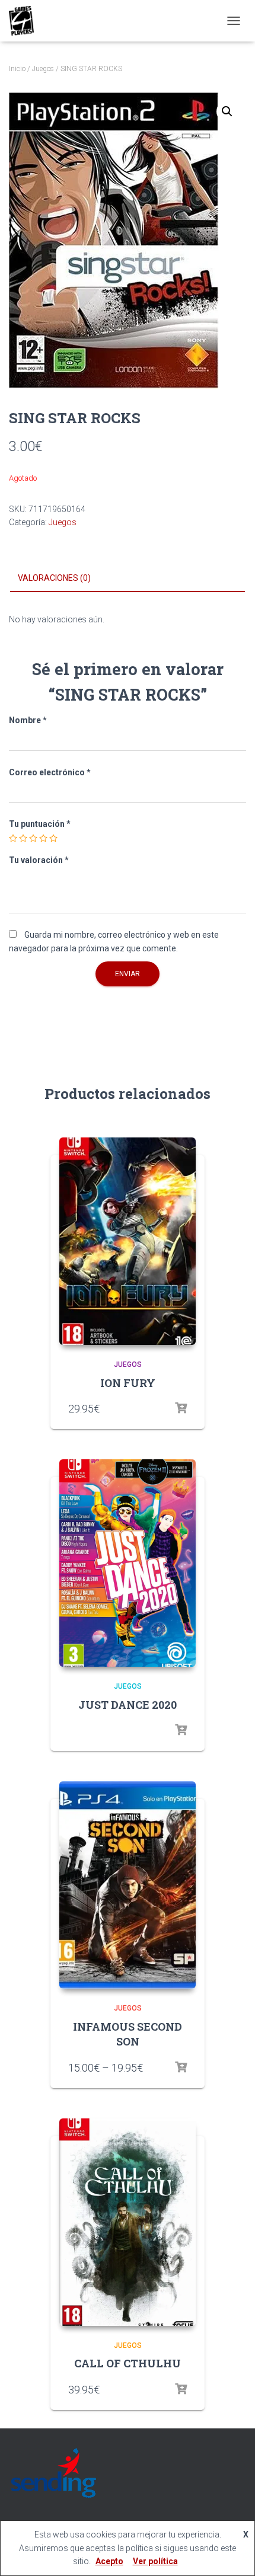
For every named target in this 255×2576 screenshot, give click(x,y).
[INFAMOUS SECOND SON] (128, 1885)
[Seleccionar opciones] (181, 1408)
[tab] (128, 579)
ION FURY (128, 1383)
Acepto (109, 2561)
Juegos (43, 69)
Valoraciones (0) (54, 578)
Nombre (28, 720)
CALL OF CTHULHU (128, 2363)
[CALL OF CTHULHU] (128, 2222)
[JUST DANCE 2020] (128, 1563)
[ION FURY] (128, 1241)
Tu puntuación (40, 824)
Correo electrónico (50, 772)
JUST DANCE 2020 (128, 1705)
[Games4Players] (26, 21)
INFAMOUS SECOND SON (128, 2034)
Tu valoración (39, 860)
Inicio (17, 69)
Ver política (155, 2561)
